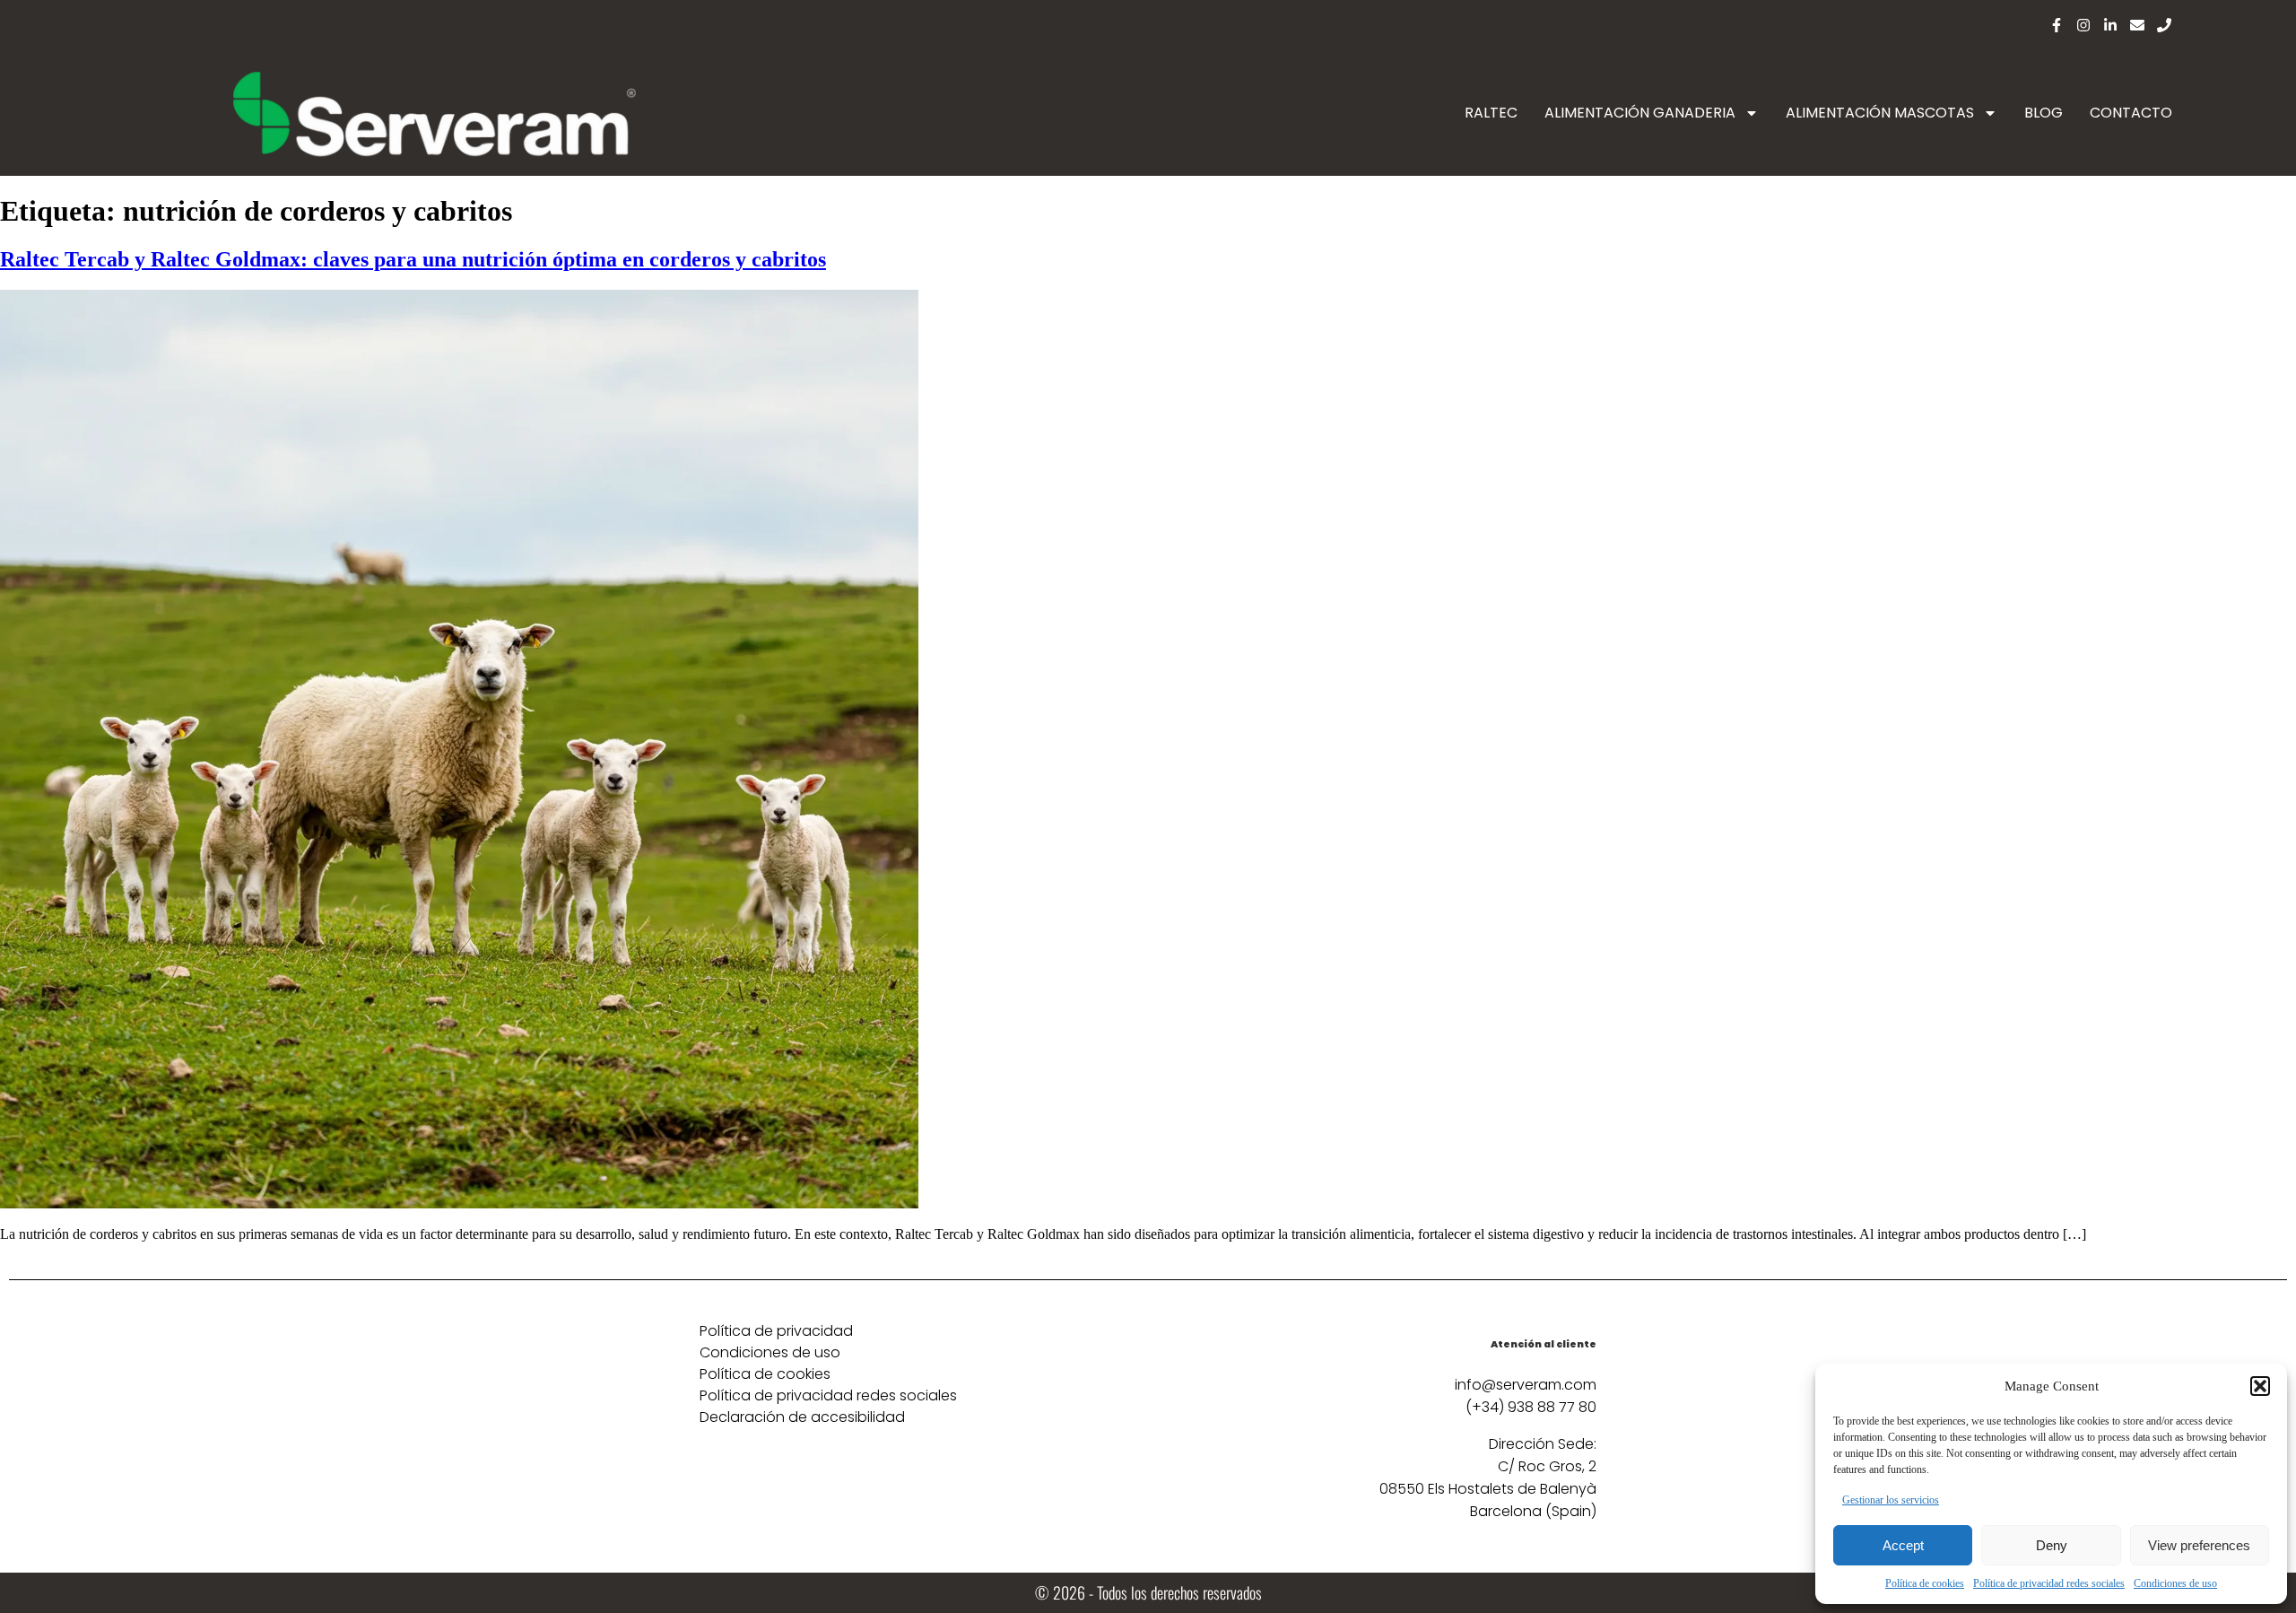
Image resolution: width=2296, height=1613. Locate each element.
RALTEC (1491, 113)
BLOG (2044, 113)
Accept (1903, 1545)
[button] (2260, 1386)
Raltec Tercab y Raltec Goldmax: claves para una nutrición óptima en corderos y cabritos (413, 259)
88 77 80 (1567, 1407)
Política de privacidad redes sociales (2049, 1583)
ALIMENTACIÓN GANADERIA (1640, 113)
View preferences (2199, 1545)
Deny (2052, 1545)
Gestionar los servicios (1891, 1500)
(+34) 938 (1501, 1407)
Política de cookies (1925, 1583)
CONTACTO (2131, 113)
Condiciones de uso (2175, 1583)
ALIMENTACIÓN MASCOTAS (1880, 113)
